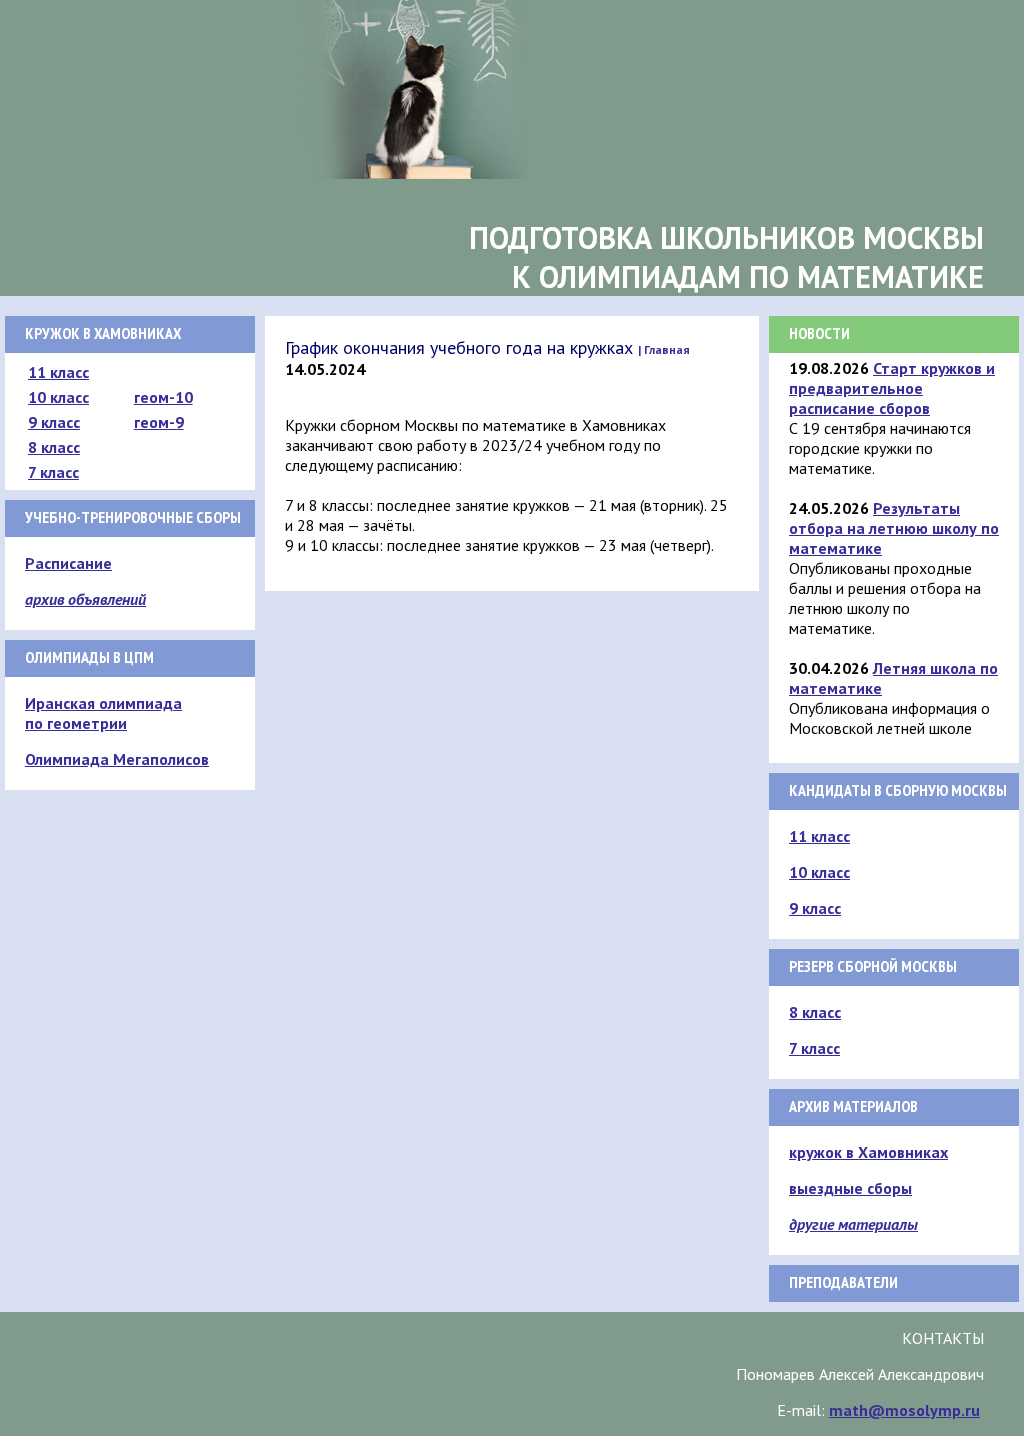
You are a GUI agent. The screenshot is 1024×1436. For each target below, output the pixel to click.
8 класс (54, 447)
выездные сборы (850, 1188)
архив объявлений (85, 599)
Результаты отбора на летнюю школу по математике (894, 528)
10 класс (58, 397)
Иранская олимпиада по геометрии (103, 713)
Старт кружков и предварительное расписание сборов (892, 388)
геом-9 (159, 422)
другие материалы (853, 1224)
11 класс (58, 372)
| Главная (664, 349)
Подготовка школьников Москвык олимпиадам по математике (726, 257)
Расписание (68, 563)
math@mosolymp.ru (904, 1410)
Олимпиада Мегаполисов (117, 759)
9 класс (54, 422)
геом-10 (163, 397)
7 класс (53, 472)
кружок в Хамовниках (868, 1152)
